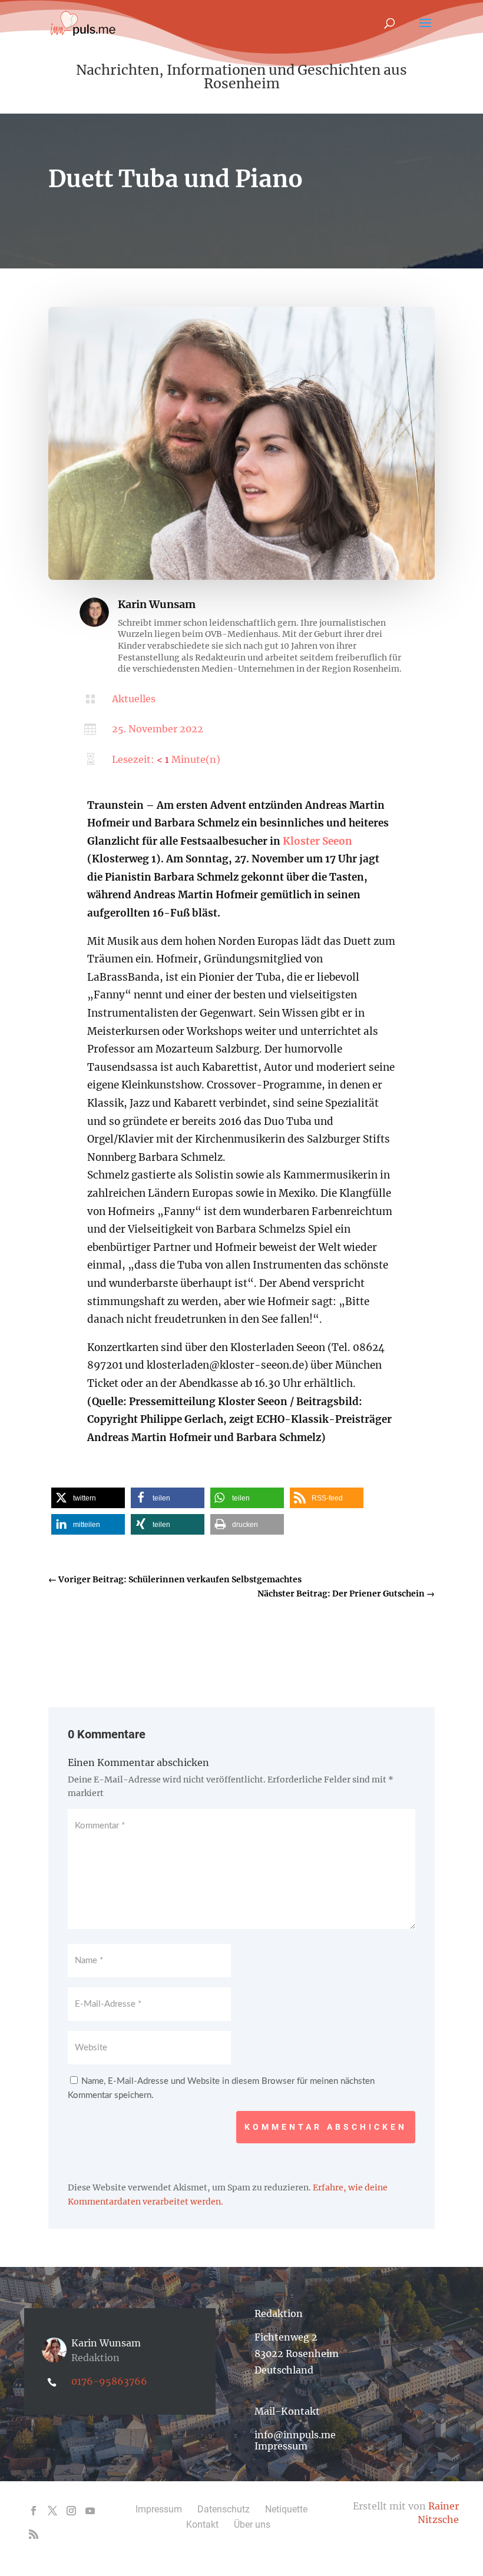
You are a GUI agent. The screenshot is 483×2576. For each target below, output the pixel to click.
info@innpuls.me (295, 2435)
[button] (88, 1498)
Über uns (252, 2524)
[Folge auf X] (52, 2511)
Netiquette (286, 2509)
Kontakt (202, 2524)
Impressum (281, 2446)
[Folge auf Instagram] (71, 2511)
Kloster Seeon (317, 841)
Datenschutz (224, 2509)
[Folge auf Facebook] (34, 2511)
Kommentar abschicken (326, 2127)
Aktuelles (134, 699)
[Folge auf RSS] (34, 2534)
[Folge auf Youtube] (90, 2511)
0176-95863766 (109, 2381)
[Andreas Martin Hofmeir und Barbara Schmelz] (241, 577)
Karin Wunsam (157, 604)
